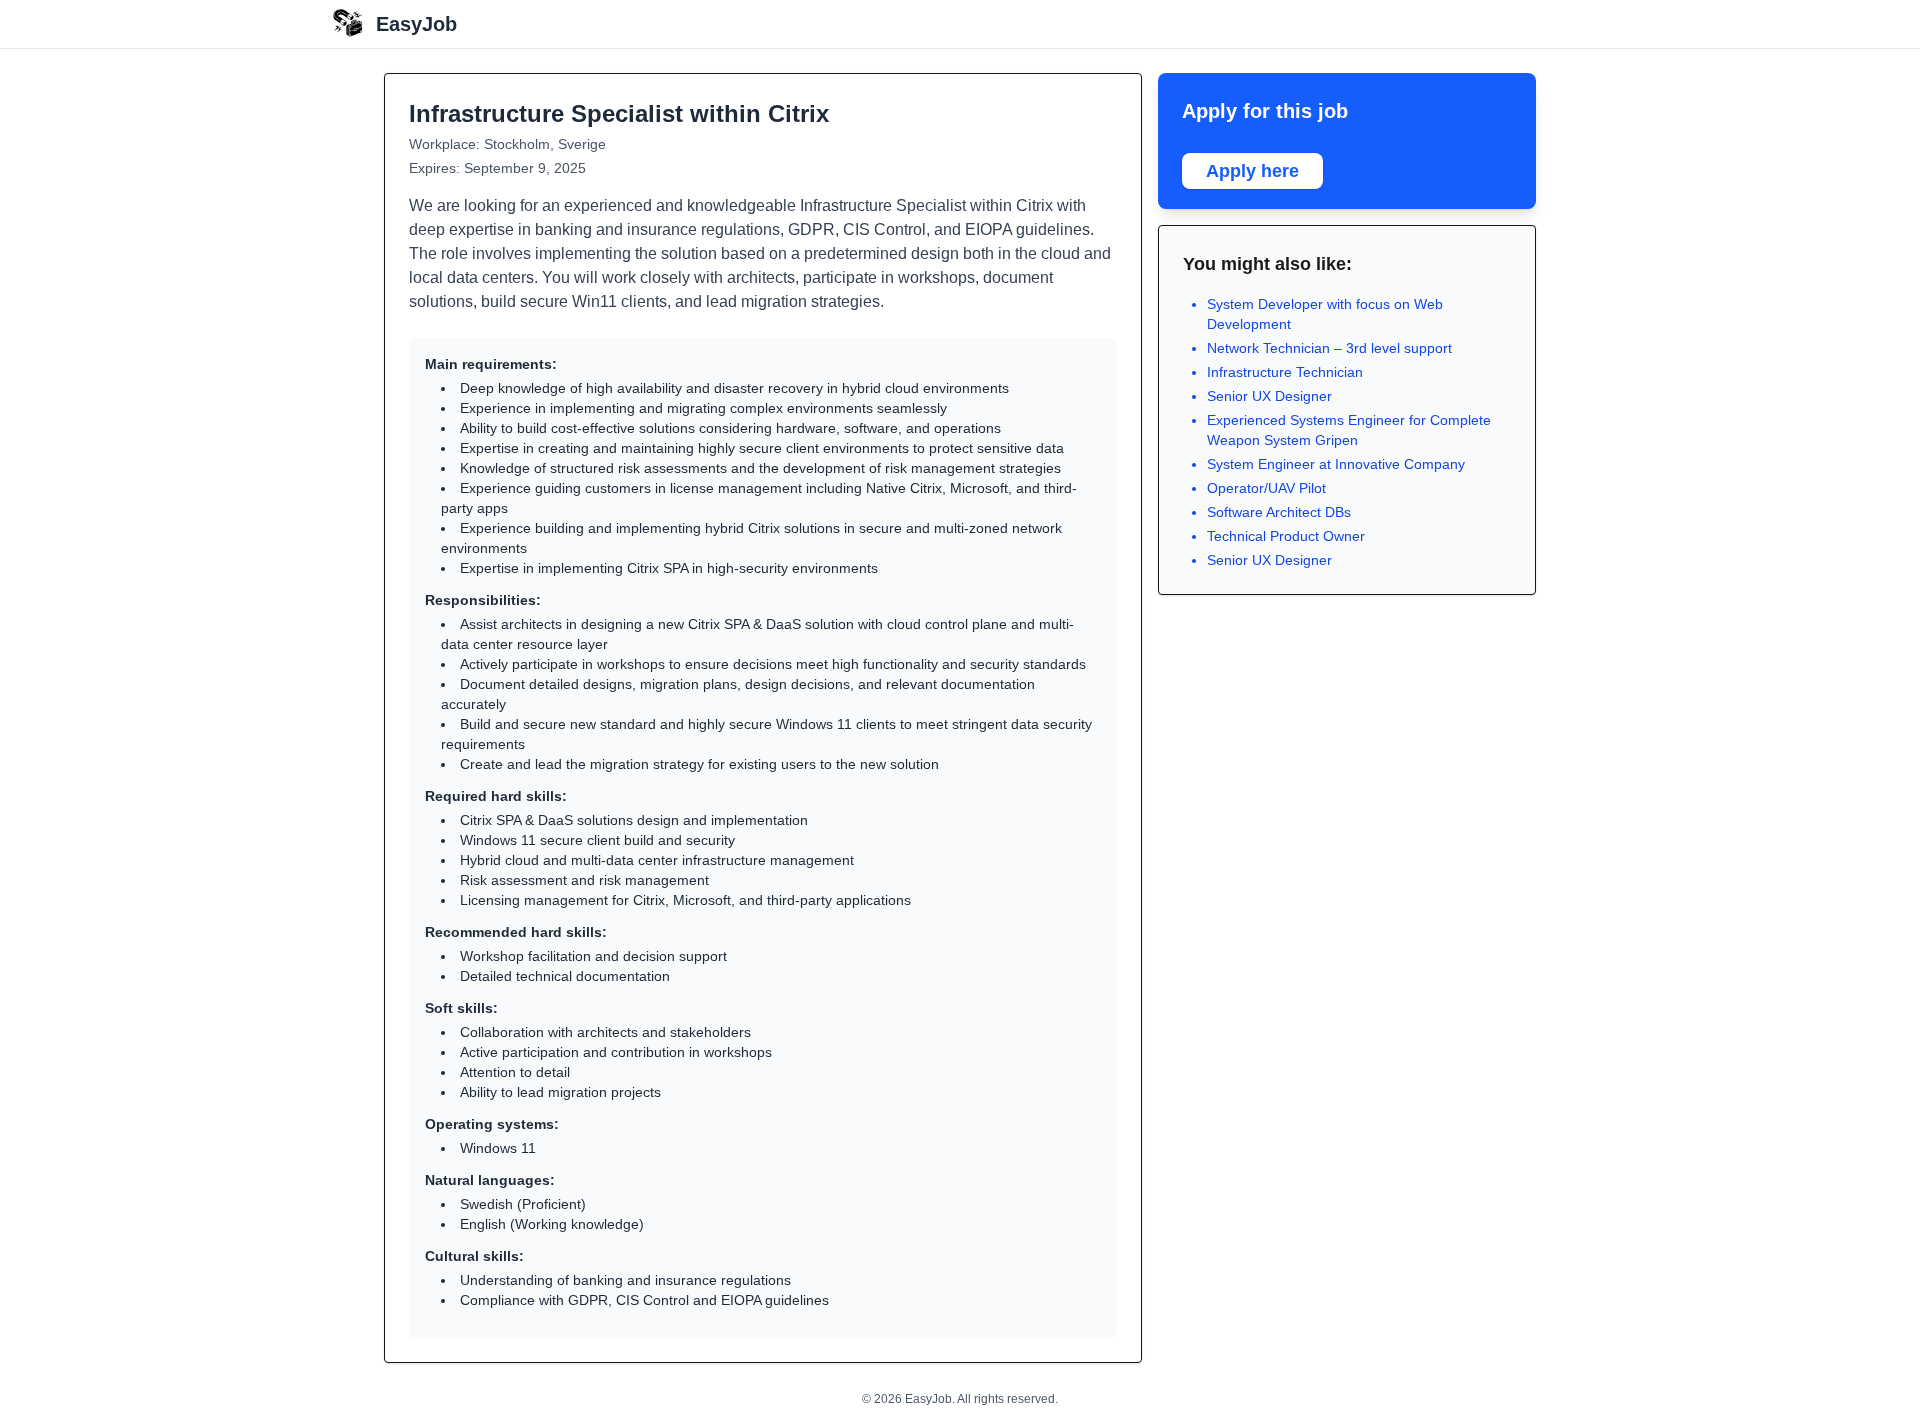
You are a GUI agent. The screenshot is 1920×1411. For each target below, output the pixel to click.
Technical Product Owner (1286, 536)
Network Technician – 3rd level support (1329, 348)
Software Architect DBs (1279, 512)
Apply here (1252, 171)
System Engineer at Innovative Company (1336, 464)
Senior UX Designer (1269, 396)
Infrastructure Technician (1285, 372)
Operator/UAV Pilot (1266, 488)
